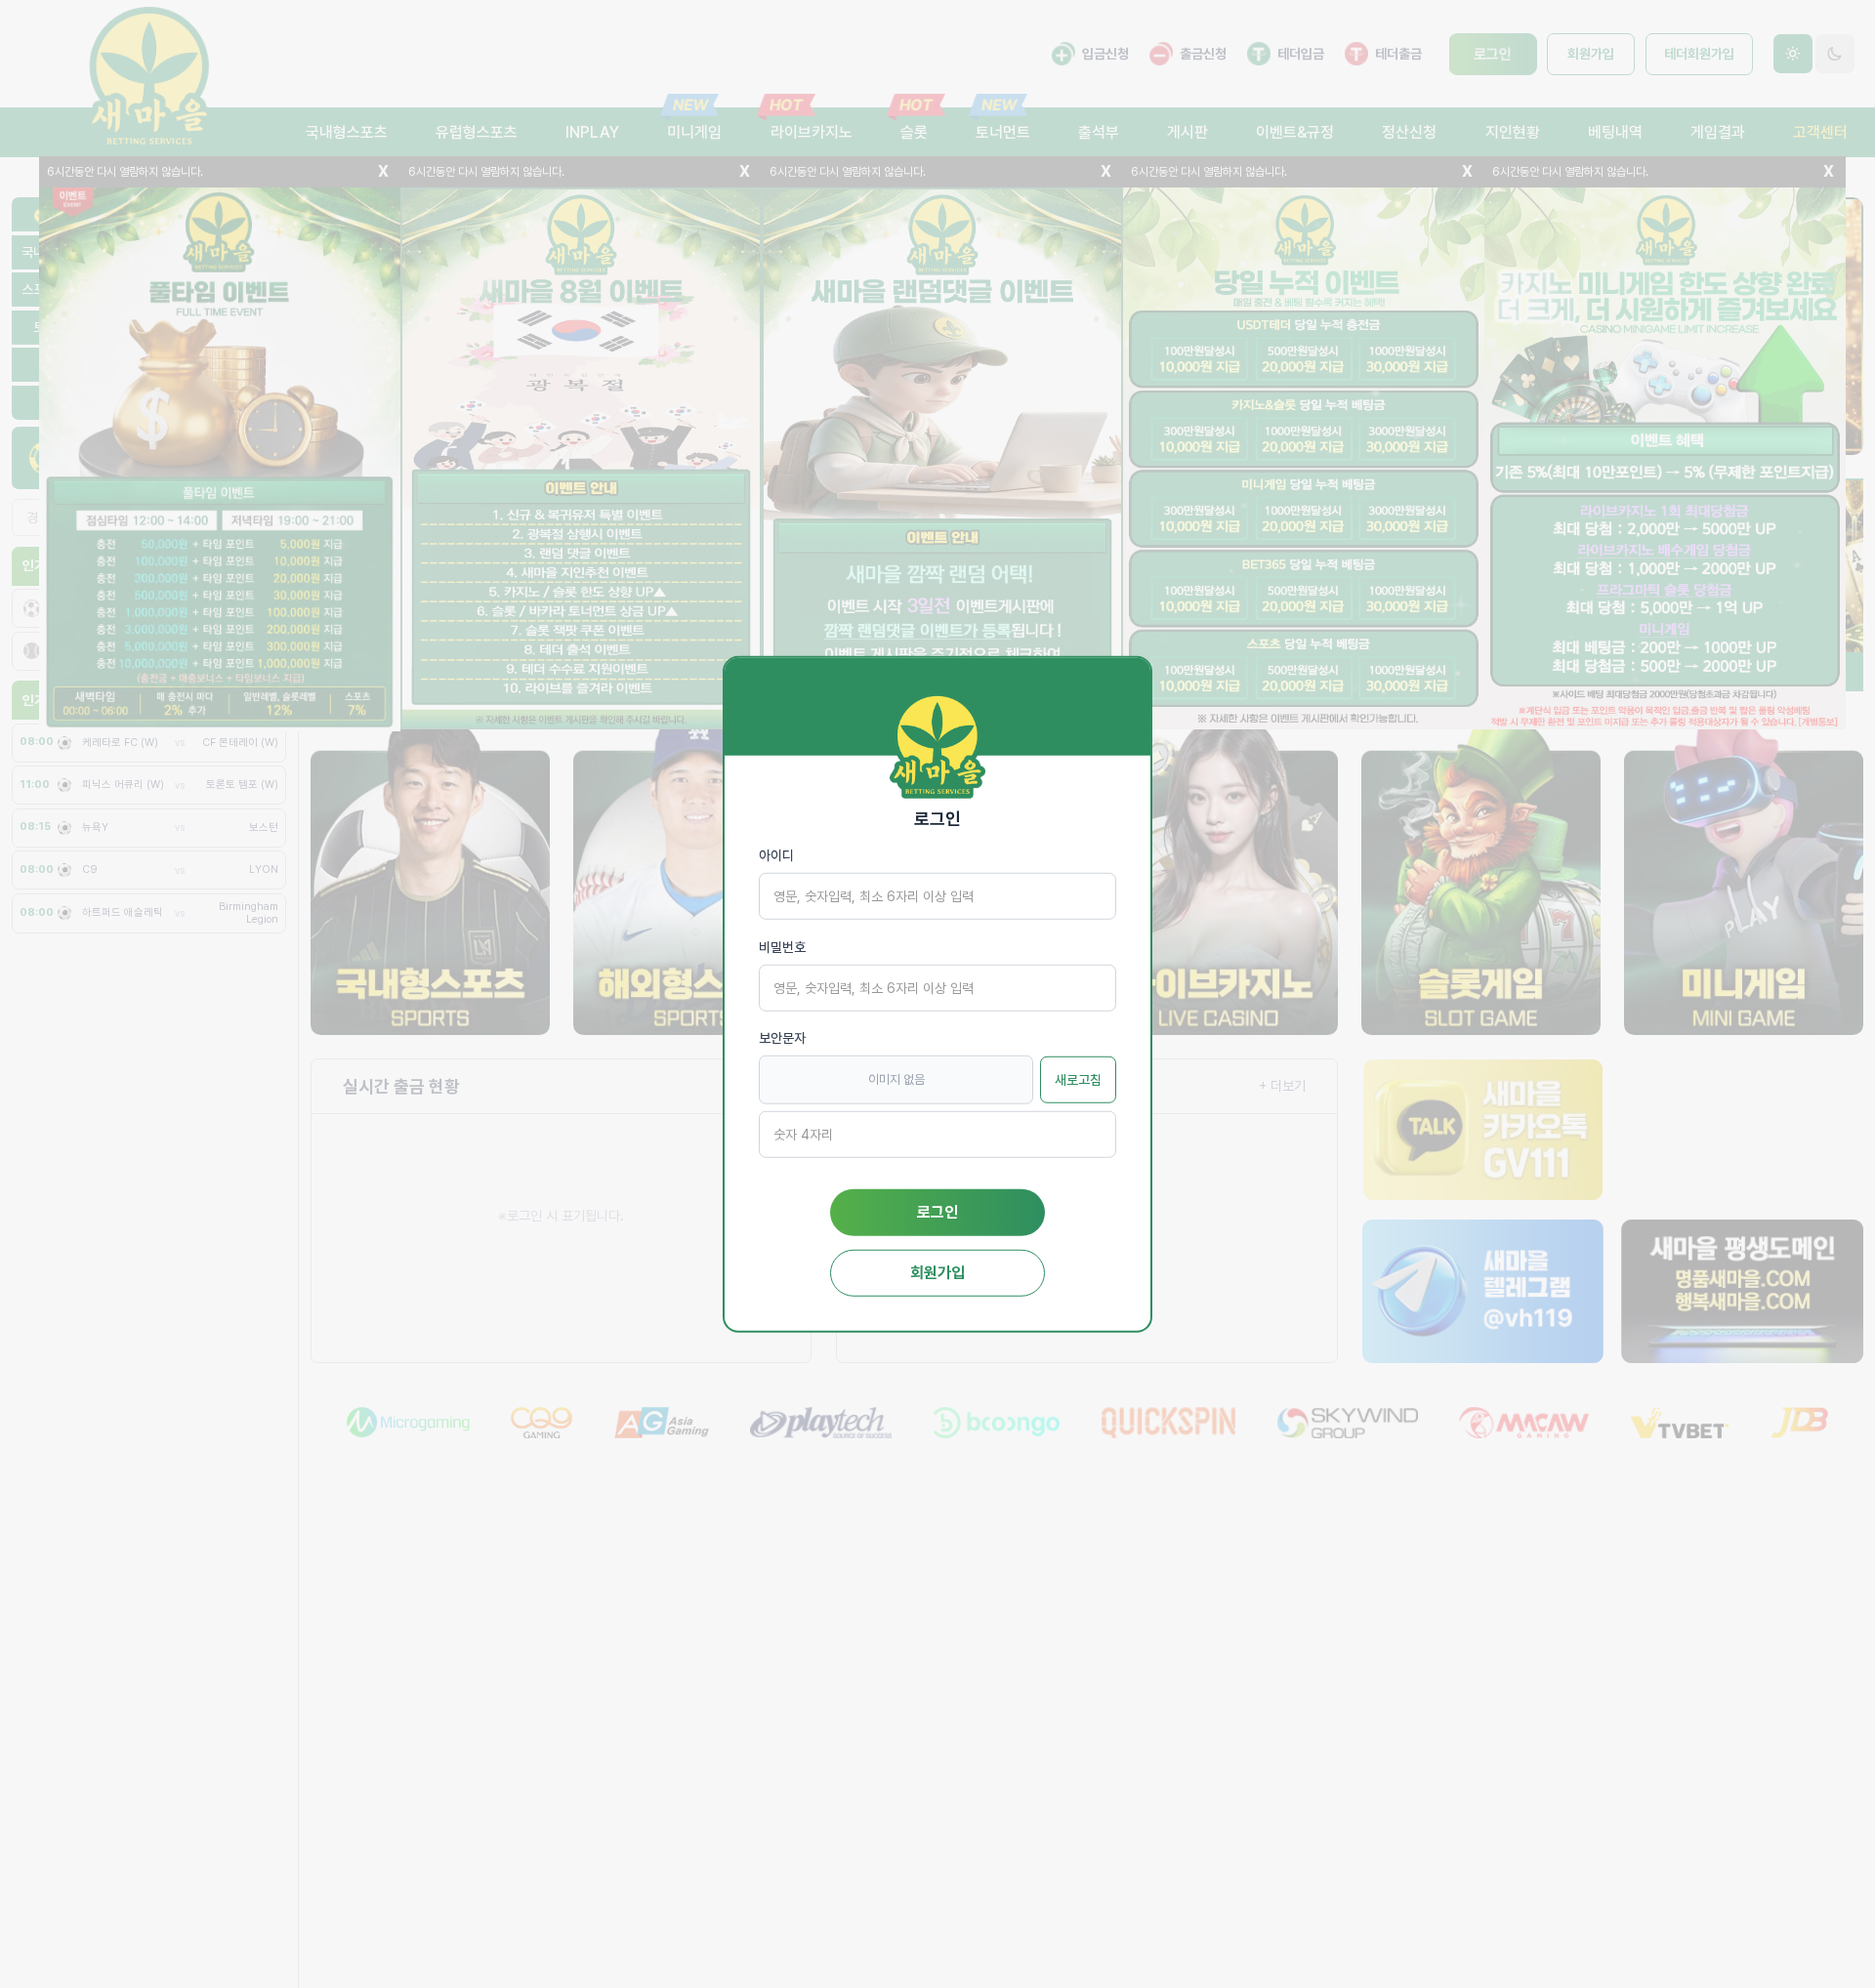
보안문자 (782, 1038)
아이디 (776, 855)
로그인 (937, 1211)
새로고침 (1078, 1079)
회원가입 (937, 1272)
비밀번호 (782, 946)
